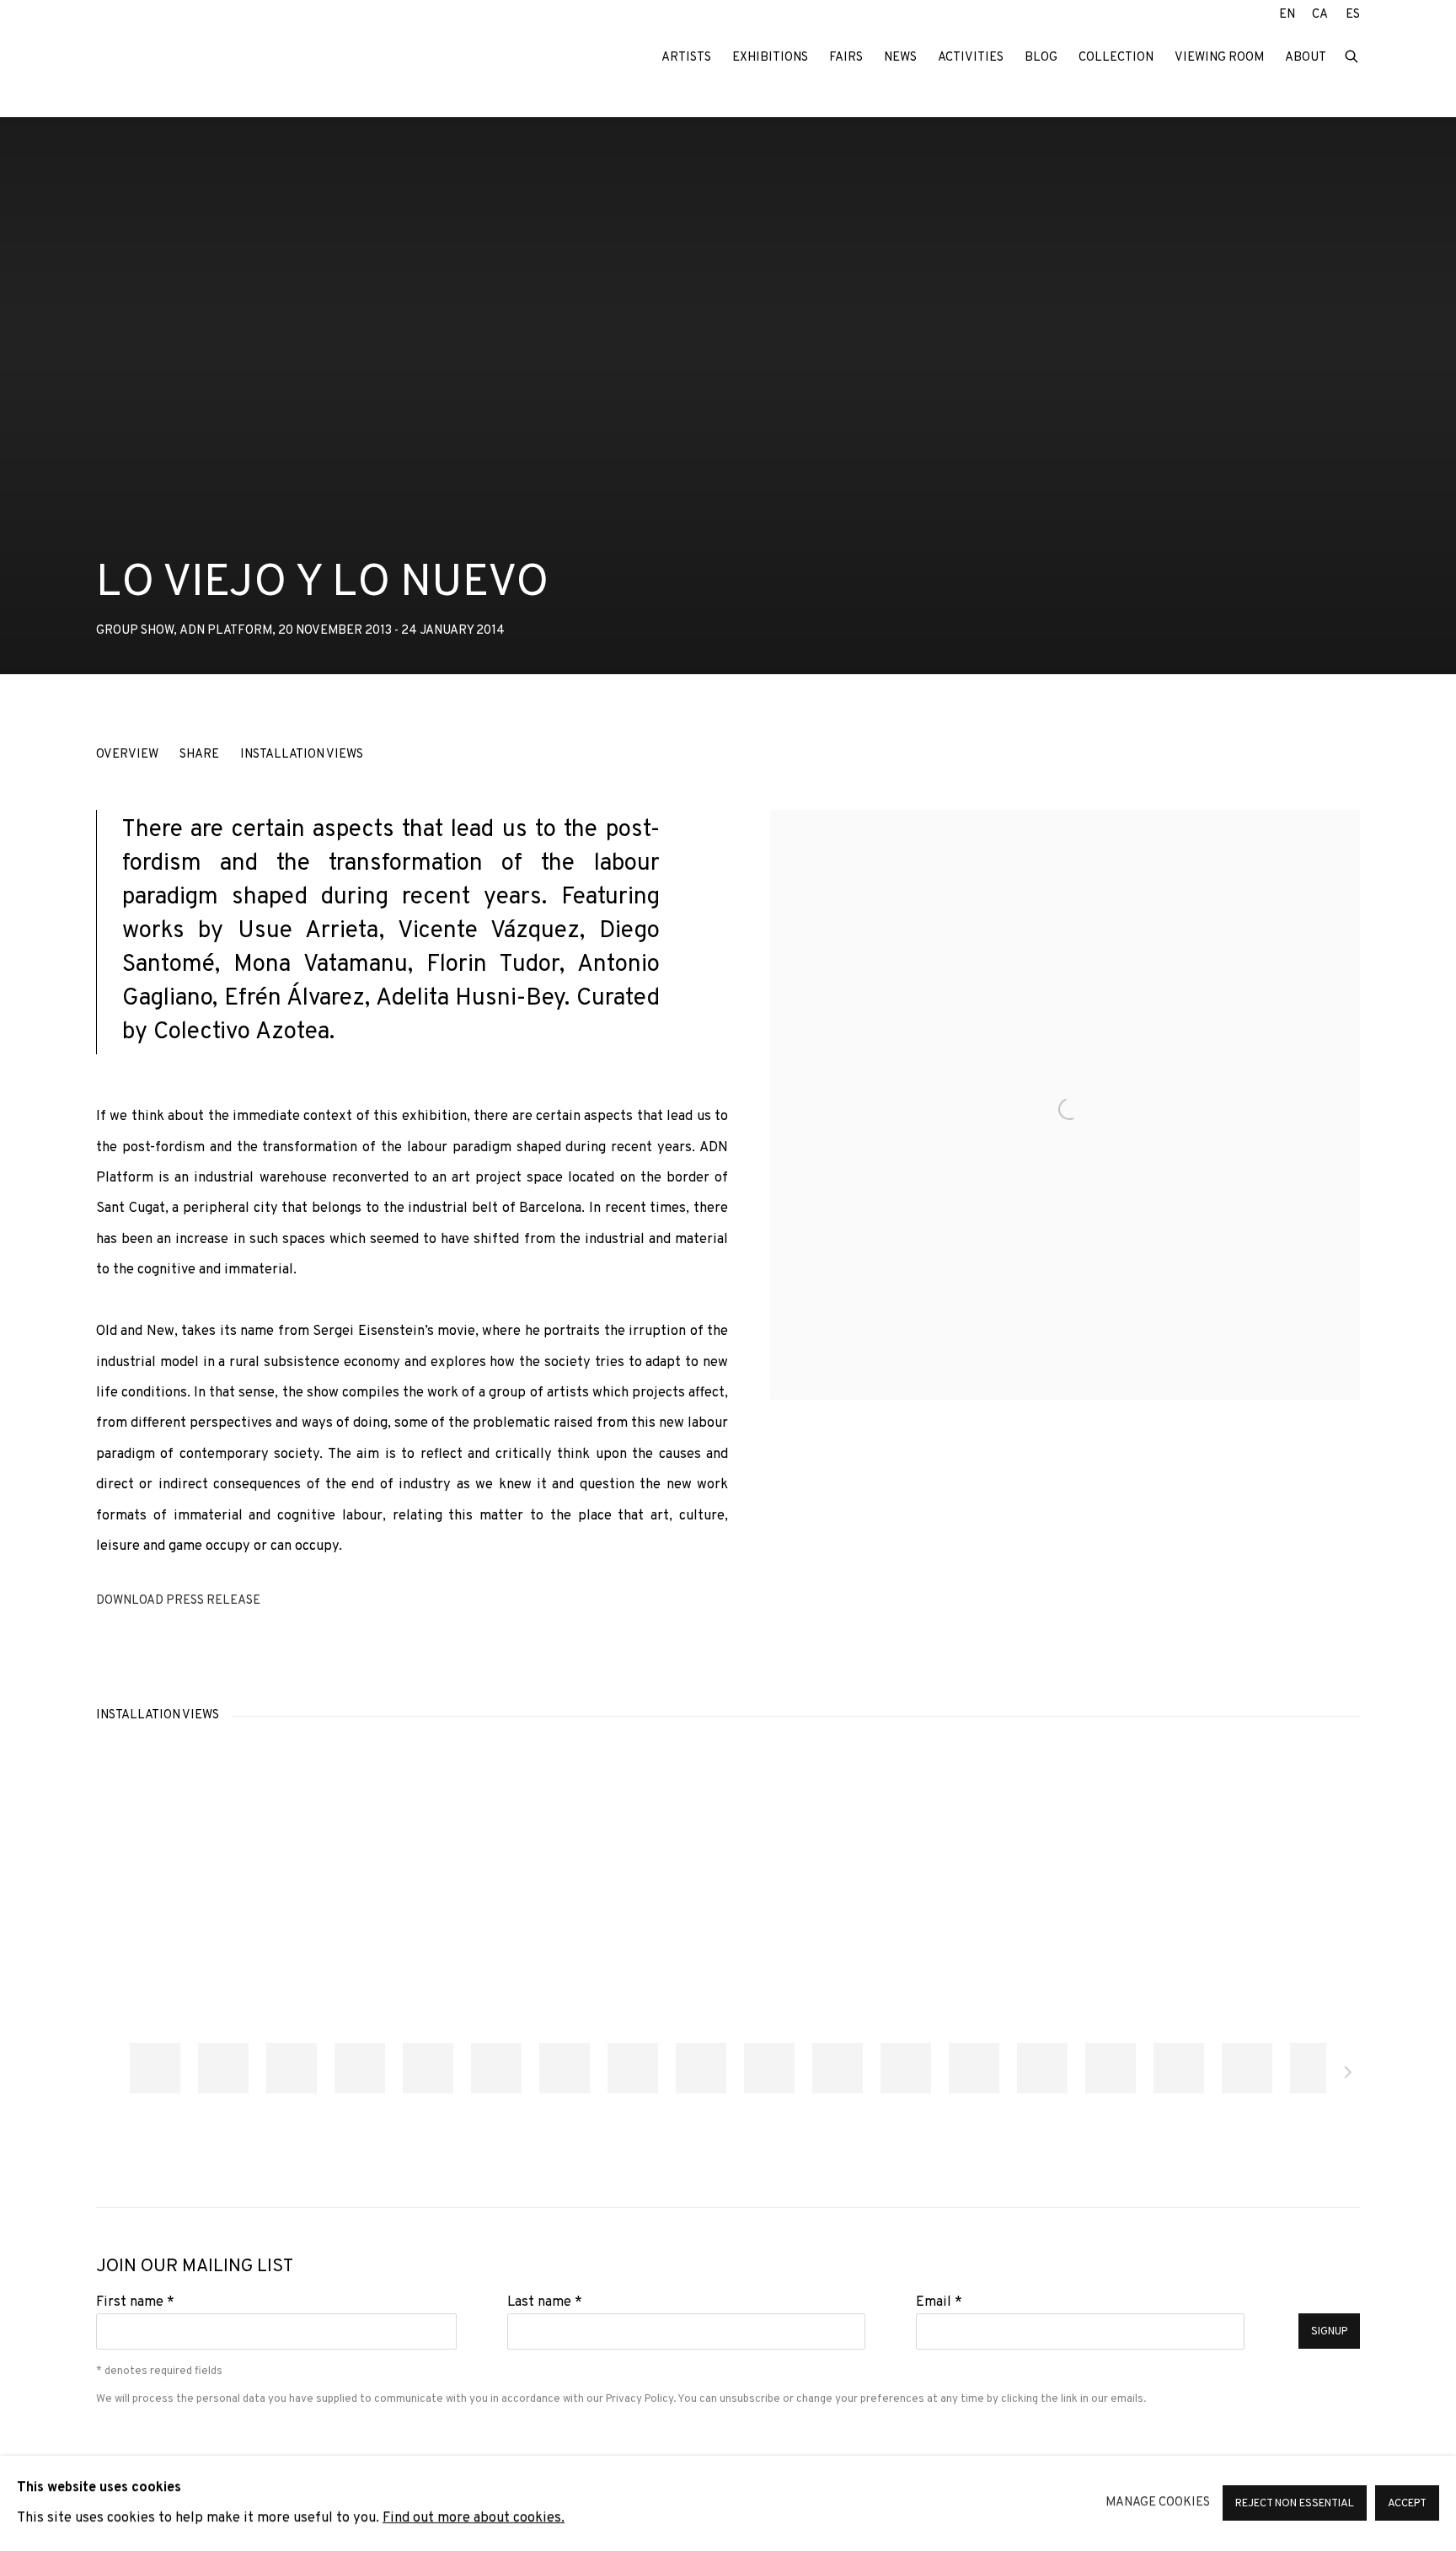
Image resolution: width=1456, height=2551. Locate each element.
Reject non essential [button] (1295, 2505)
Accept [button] (1407, 2505)
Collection (1116, 58)
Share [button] (199, 755)
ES (1353, 15)
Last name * (545, 2302)
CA (1320, 15)
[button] (155, 2068)
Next (1348, 2075)
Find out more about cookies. (474, 2519)
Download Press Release (178, 1601)
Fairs (846, 58)
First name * (135, 2302)
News (900, 58)
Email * (939, 2302)
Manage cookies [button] (1158, 2503)
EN (1287, 15)
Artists (686, 58)
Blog (1041, 58)
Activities (971, 58)
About (1306, 58)
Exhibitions (770, 58)
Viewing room (1219, 58)
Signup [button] (1329, 2332)
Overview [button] (127, 755)
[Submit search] (1352, 55)
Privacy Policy (640, 2399)
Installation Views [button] (302, 755)
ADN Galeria (206, 58)
